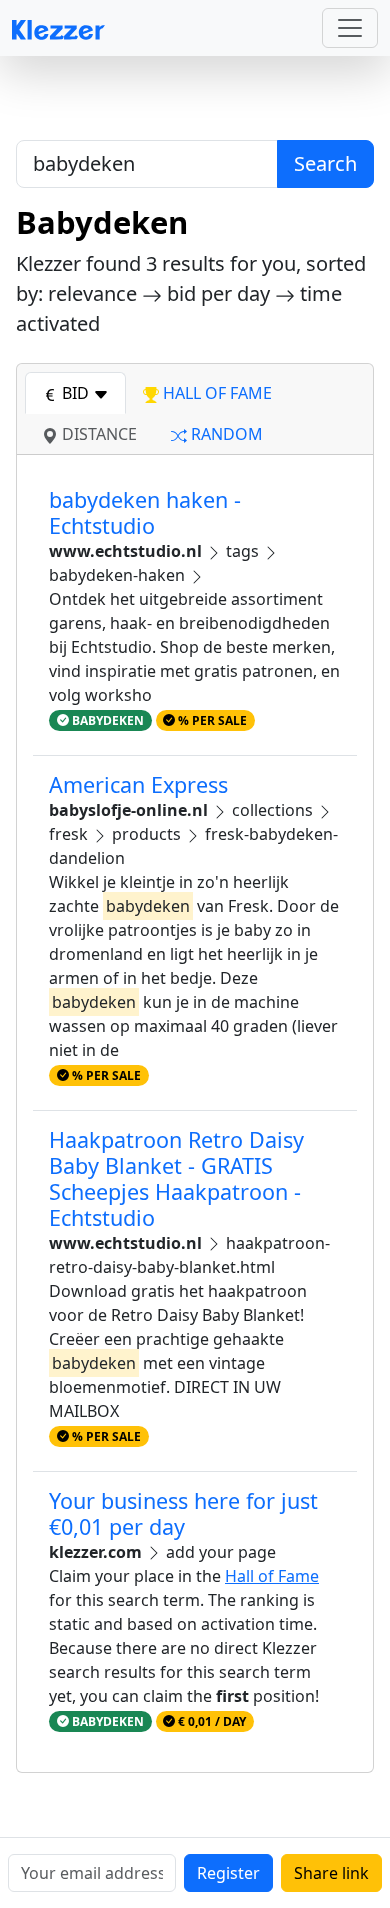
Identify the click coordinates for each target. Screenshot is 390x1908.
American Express (138, 784)
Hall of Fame (272, 1576)
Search (325, 163)
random (225, 434)
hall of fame (215, 393)
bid (75, 393)
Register (228, 1873)
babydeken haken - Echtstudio (145, 512)
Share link (331, 1873)
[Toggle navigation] (350, 28)
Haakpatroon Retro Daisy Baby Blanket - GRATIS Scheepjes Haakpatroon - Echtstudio (176, 1178)
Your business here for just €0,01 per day (183, 1513)
